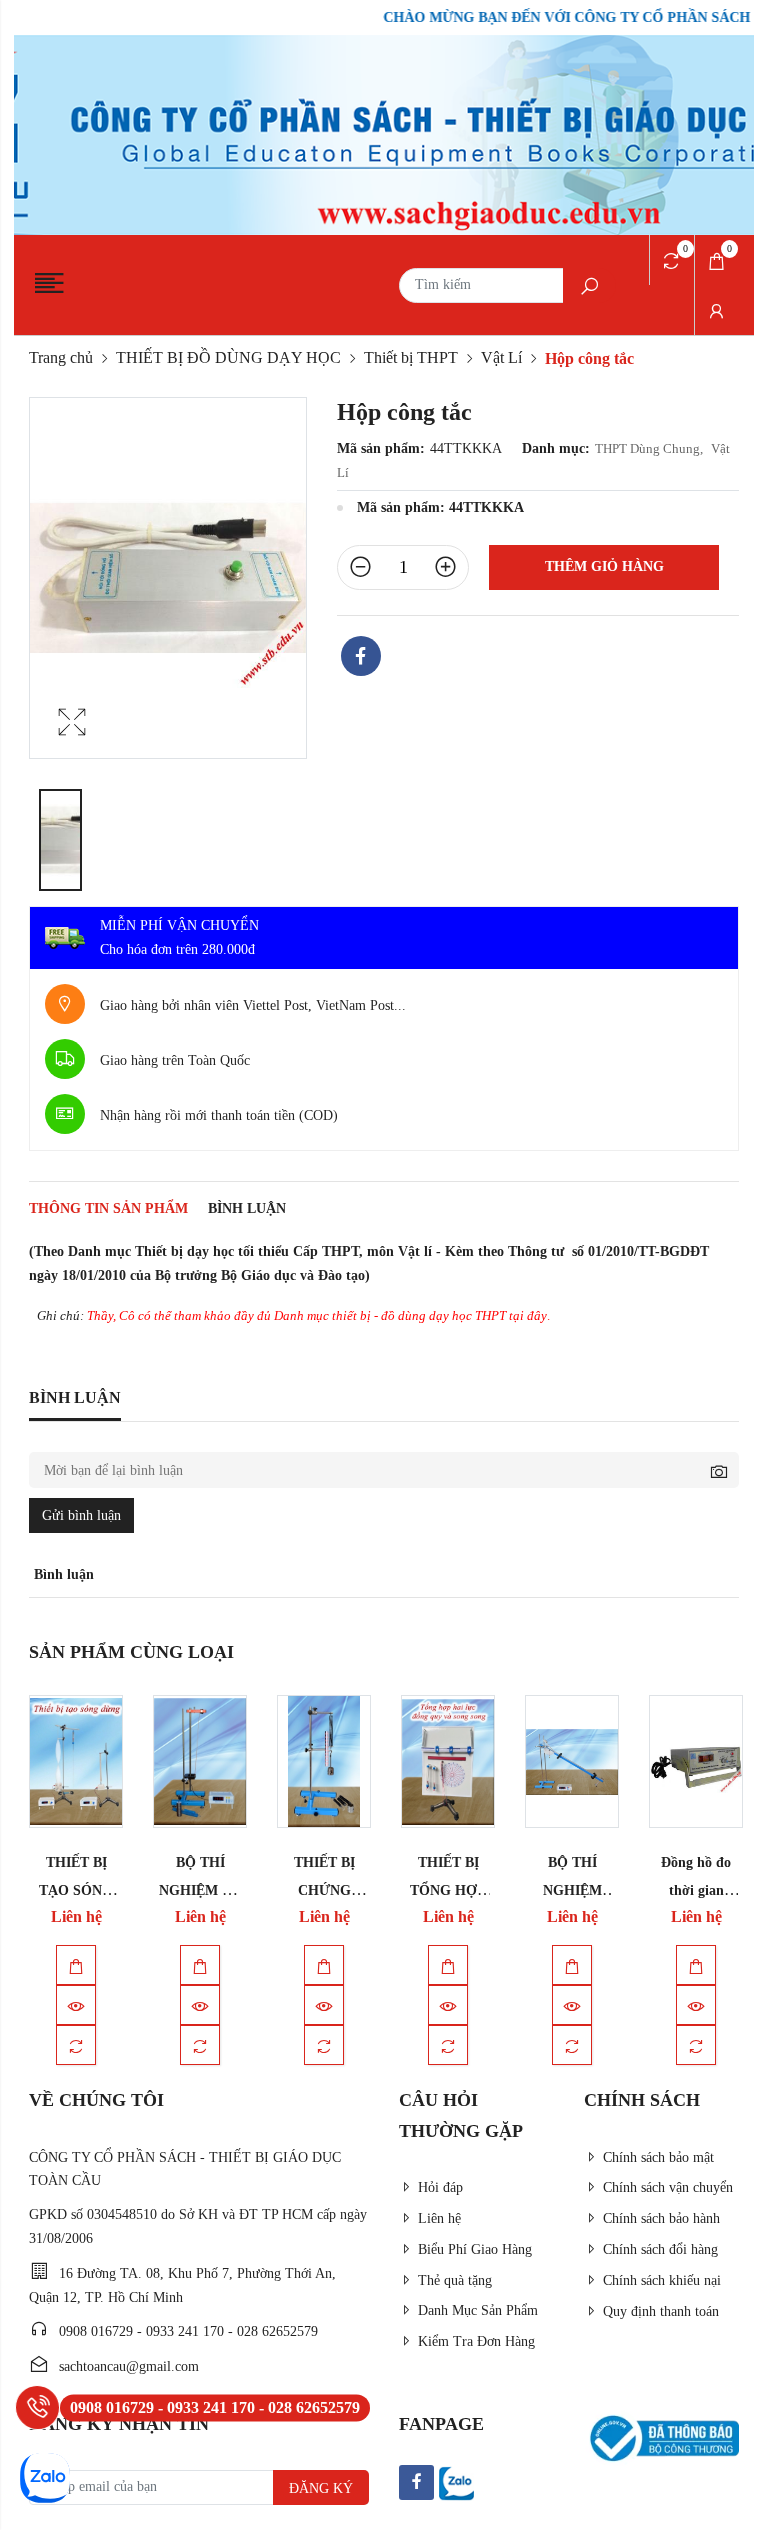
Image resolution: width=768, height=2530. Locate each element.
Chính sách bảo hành (661, 2218)
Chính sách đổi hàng (660, 2249)
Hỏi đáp (440, 2187)
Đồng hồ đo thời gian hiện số (696, 1889)
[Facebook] (361, 658)
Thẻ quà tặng (455, 2280)
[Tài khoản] (716, 310)
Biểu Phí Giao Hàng (475, 2249)
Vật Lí (501, 357)
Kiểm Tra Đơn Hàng (476, 2341)
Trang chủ (61, 357)
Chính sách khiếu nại (662, 2280)
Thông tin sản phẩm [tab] (108, 1208)
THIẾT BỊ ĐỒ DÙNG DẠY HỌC (228, 357)
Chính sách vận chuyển (668, 2187)
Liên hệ (439, 2218)
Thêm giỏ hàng (604, 566)
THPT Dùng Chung (650, 448)
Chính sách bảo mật (658, 2157)
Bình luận (247, 1208)
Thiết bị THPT (411, 357)
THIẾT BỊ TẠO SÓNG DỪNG (76, 1889)
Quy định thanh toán (661, 2311)
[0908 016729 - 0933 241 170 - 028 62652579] (37, 2407)
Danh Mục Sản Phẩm (478, 2310)
